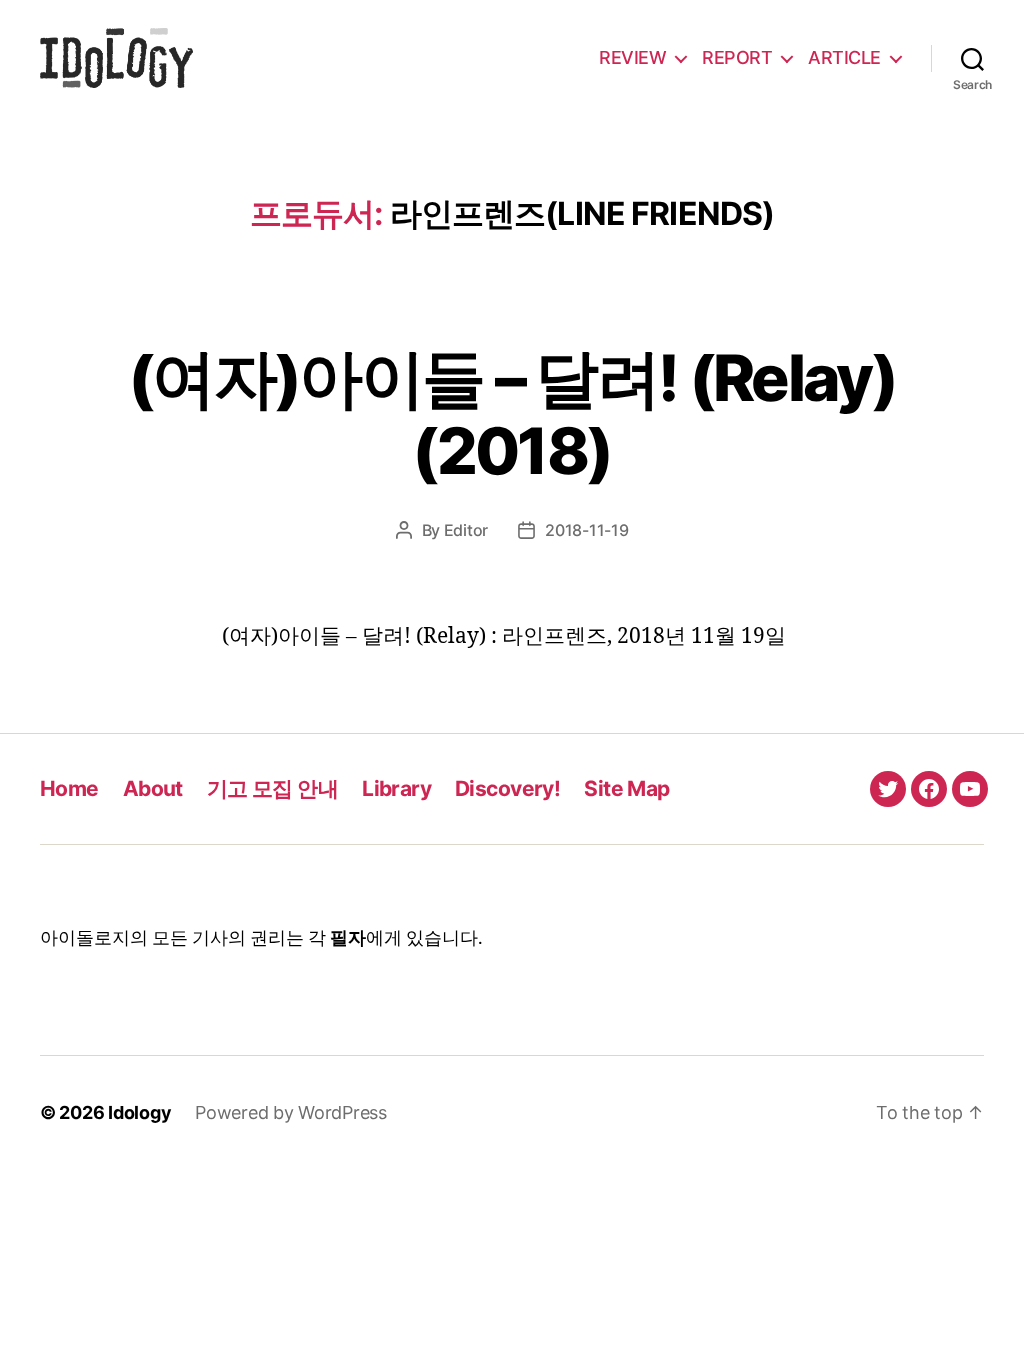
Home (69, 788)
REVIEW (632, 57)
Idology (139, 1112)
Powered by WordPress (291, 1112)
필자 (348, 938)
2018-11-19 (586, 530)
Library (396, 788)
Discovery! (507, 788)
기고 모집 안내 (272, 788)
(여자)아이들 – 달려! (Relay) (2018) (512, 414)
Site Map (626, 788)
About (153, 788)
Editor (466, 530)
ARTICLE (844, 57)
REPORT (737, 57)
